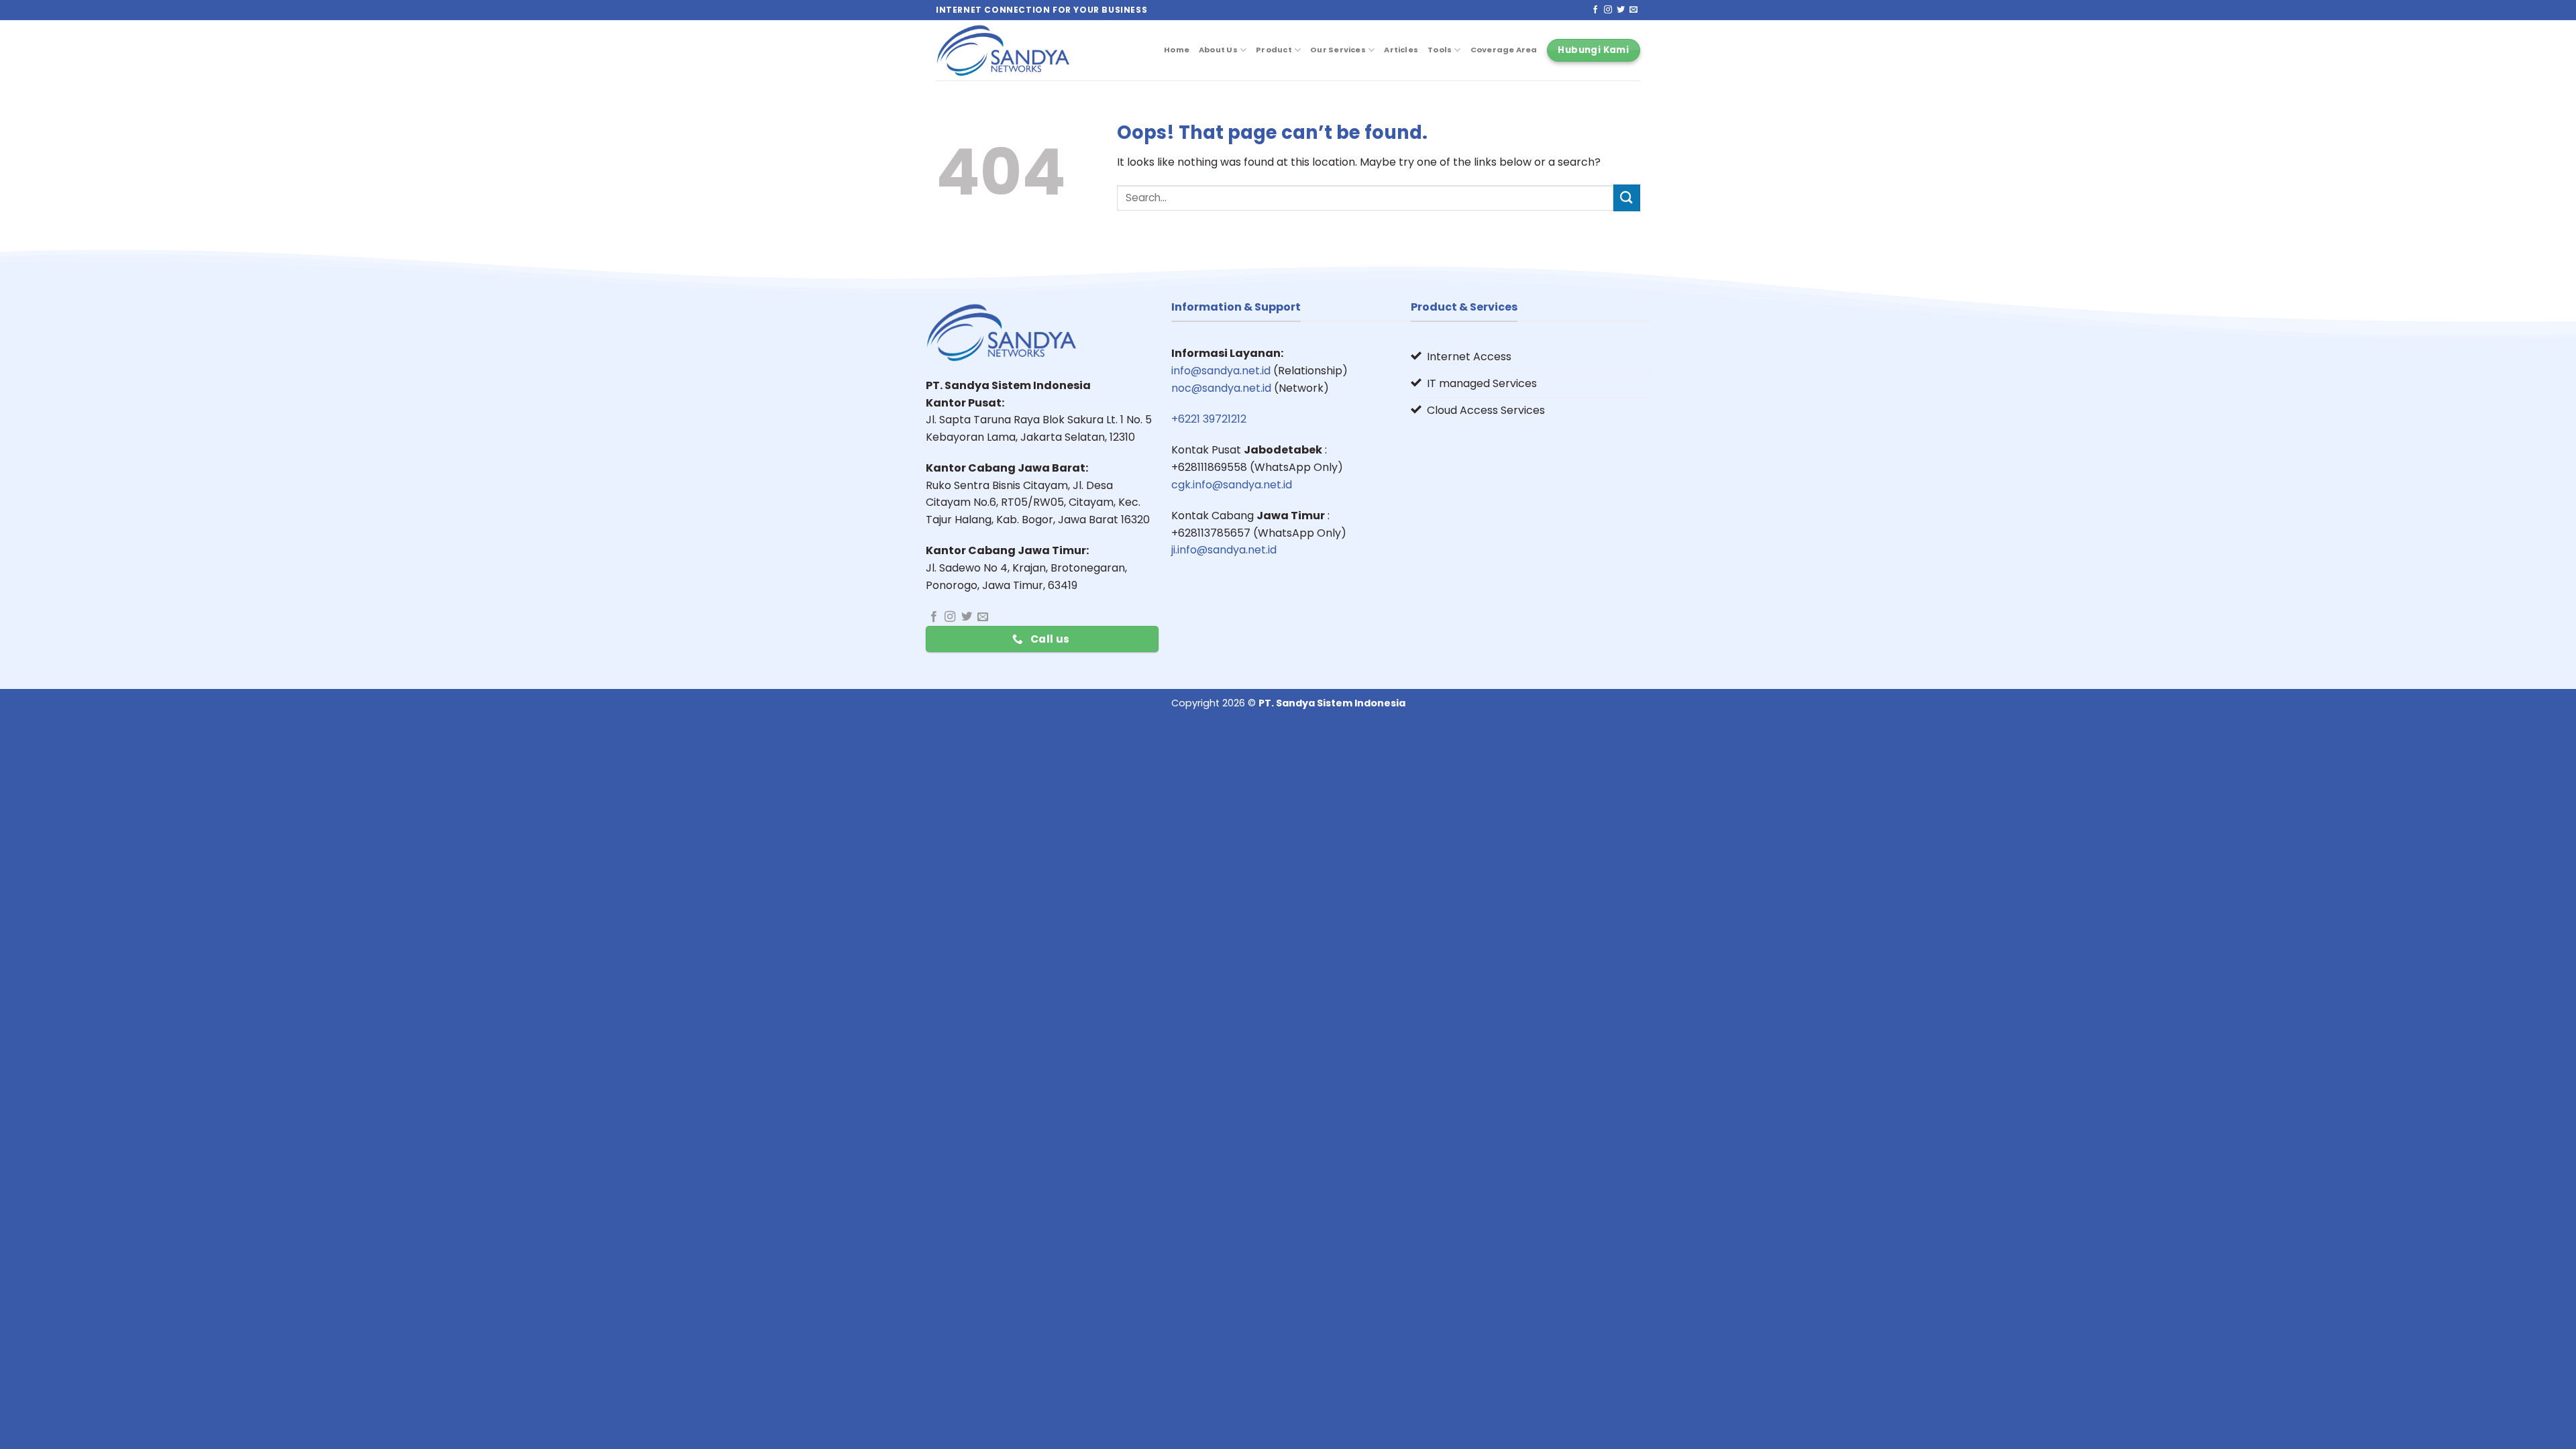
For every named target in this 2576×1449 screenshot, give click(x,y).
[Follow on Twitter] (1621, 10)
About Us (1218, 50)
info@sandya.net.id (1221, 371)
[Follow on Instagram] (1608, 10)
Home (1177, 50)
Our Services (1338, 50)
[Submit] (1627, 198)
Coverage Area (1504, 50)
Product (1274, 50)
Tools (1440, 50)
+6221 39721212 (1209, 419)
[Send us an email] (1633, 10)
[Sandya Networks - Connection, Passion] (1003, 50)
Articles (1401, 50)
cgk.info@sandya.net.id (1232, 485)
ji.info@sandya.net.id (1224, 550)
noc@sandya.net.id (1221, 388)
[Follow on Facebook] (1595, 10)
